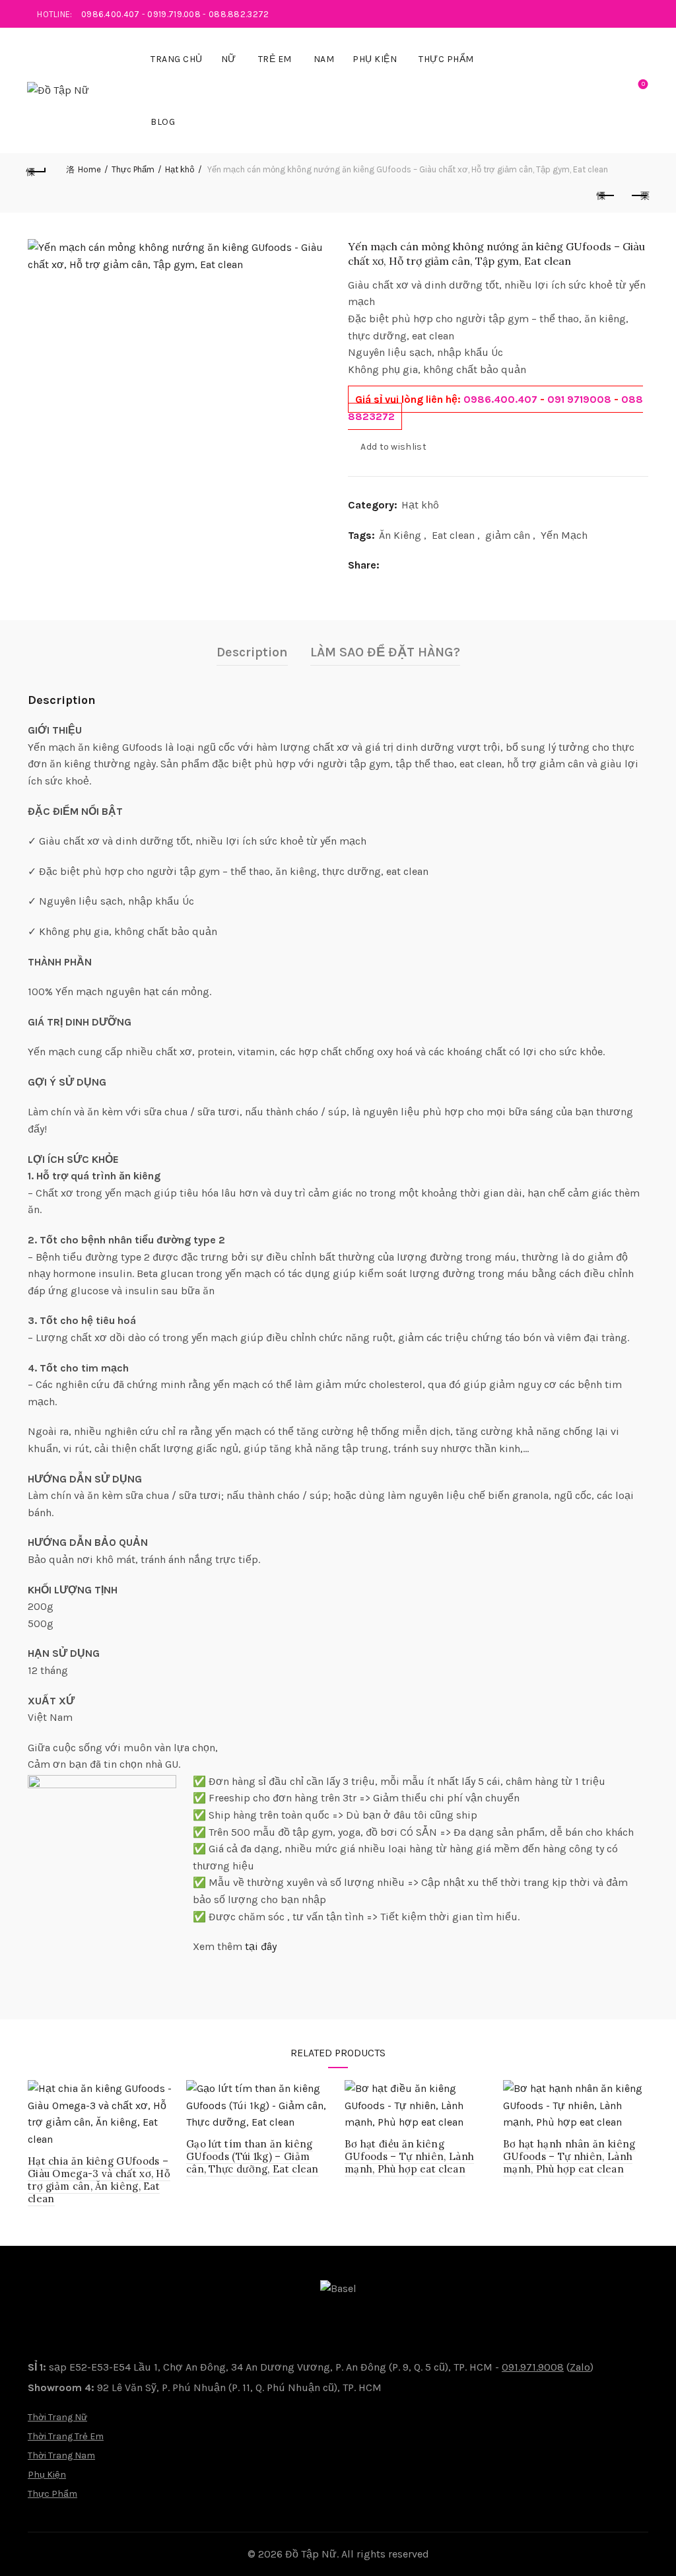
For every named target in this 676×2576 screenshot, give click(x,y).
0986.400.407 (111, 14)
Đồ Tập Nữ (311, 2554)
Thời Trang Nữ (57, 2417)
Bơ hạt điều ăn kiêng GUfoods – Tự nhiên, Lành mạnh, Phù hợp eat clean (409, 2156)
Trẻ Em (275, 59)
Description (252, 652)
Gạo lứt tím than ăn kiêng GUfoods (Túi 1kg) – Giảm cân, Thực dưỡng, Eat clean (253, 2156)
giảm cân (508, 535)
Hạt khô (180, 169)
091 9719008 (579, 399)
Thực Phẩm (446, 59)
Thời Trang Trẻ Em (66, 2436)
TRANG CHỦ (177, 59)
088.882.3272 (239, 14)
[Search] (605, 90)
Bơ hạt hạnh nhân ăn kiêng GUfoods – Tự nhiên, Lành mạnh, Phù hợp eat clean (569, 2156)
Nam (324, 59)
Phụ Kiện (375, 59)
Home (89, 169)
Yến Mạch (564, 535)
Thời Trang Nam (61, 2455)
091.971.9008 (533, 2367)
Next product (639, 196)
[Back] (37, 170)
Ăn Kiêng (400, 535)
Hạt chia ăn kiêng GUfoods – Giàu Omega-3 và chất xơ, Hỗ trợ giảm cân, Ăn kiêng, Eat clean (99, 2180)
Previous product (606, 196)
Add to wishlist (393, 447)
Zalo (580, 2367)
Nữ (229, 59)
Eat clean (453, 535)
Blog (163, 122)
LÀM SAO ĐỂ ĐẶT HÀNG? (385, 652)
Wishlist (643, 84)
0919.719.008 (174, 14)
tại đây (261, 1946)
